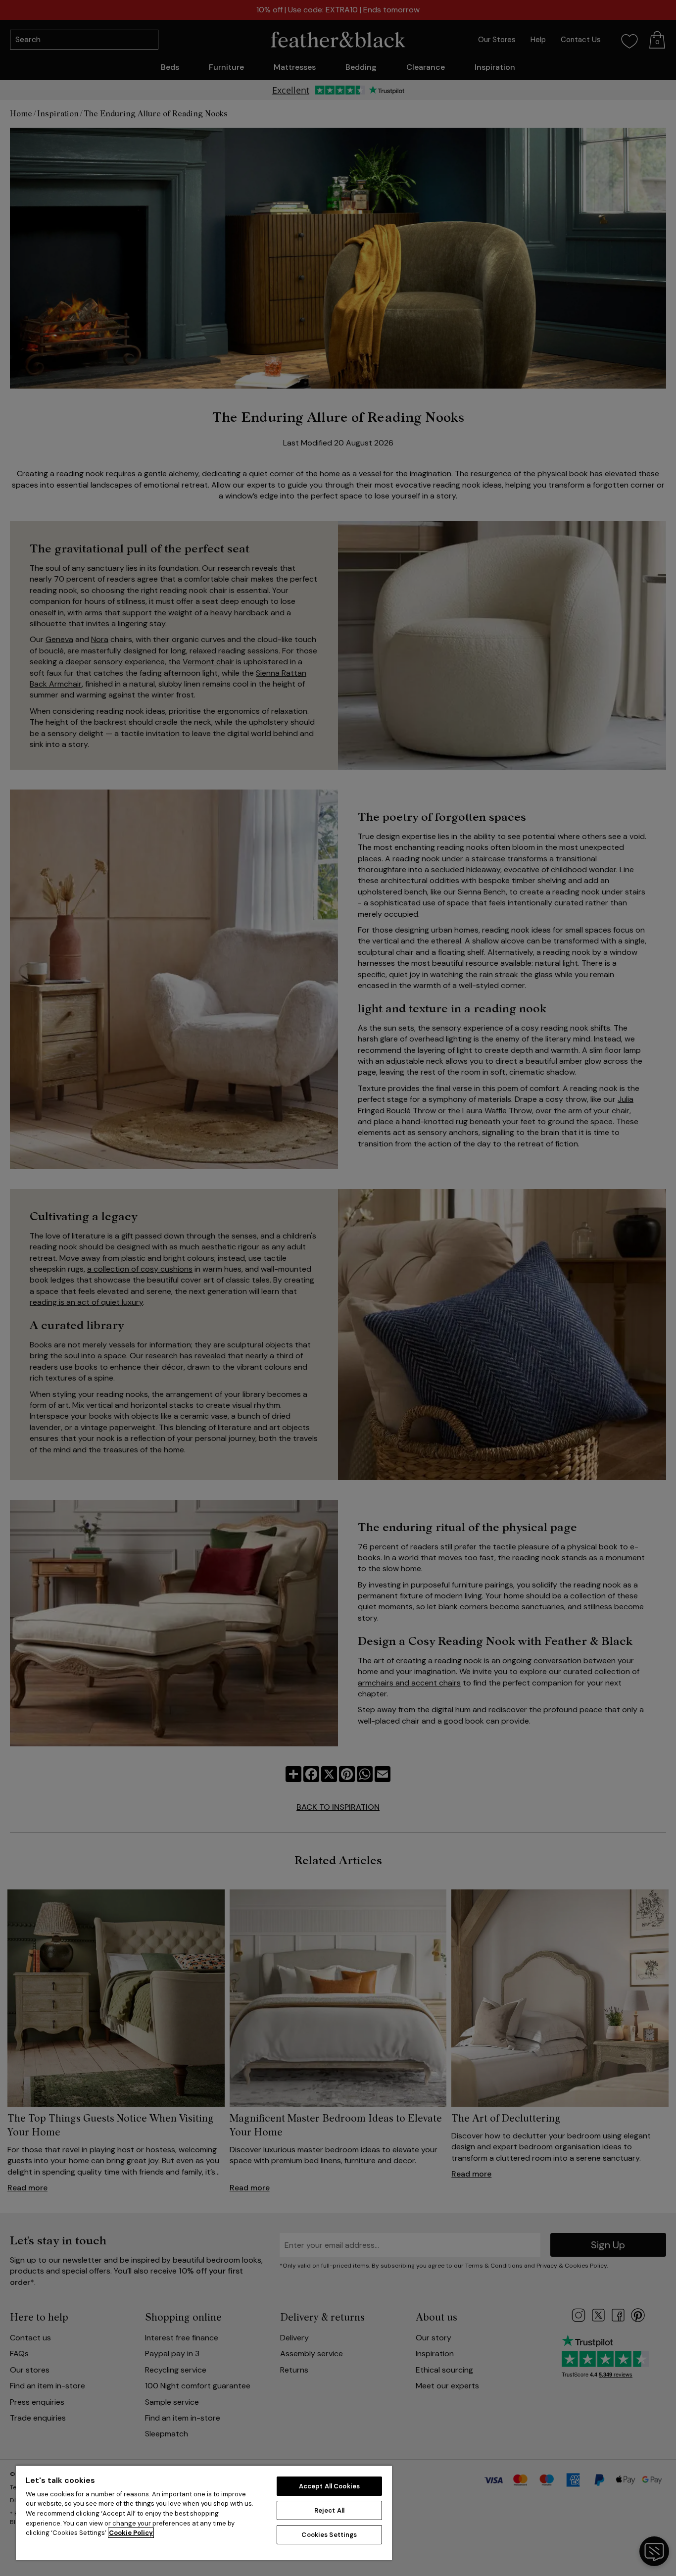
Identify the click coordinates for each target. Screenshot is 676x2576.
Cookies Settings (329, 2535)
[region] (204, 2513)
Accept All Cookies (329, 2486)
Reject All (329, 2510)
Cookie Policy (131, 2533)
